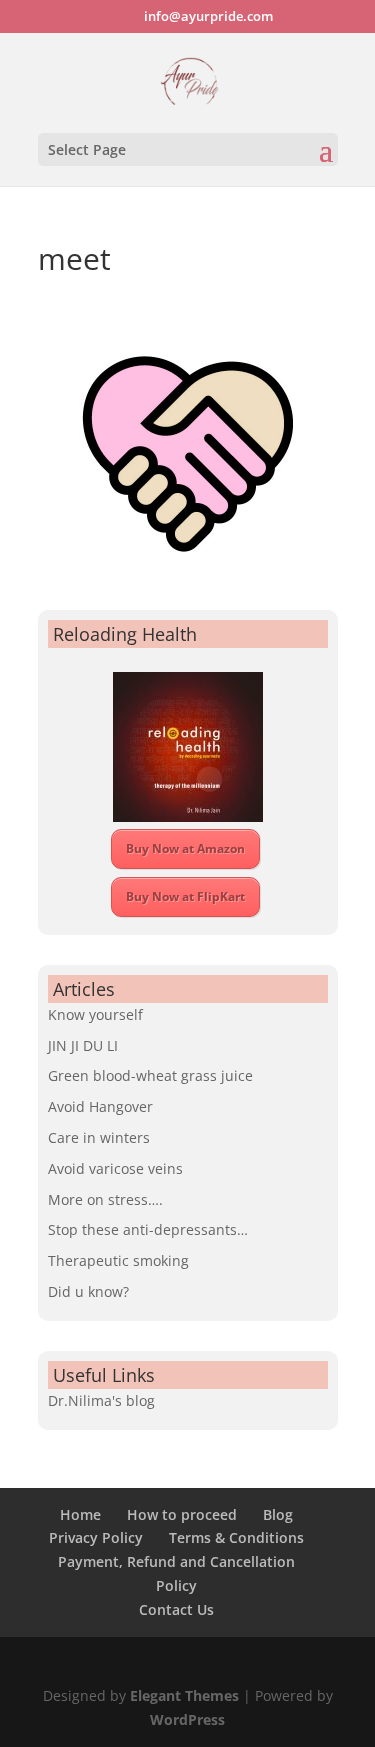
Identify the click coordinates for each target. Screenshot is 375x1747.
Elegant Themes (184, 1695)
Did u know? (88, 1291)
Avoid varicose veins (115, 1168)
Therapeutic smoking (118, 1260)
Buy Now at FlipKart (185, 896)
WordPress (187, 1719)
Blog (278, 1514)
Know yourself (95, 1014)
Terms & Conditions (236, 1537)
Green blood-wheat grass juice (150, 1075)
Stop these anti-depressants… (148, 1229)
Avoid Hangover (100, 1106)
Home (80, 1514)
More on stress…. (105, 1199)
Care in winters (99, 1137)
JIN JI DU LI (83, 1045)
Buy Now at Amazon (185, 848)
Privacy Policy (96, 1537)
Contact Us (176, 1609)
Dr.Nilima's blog (101, 1400)
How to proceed (182, 1514)
